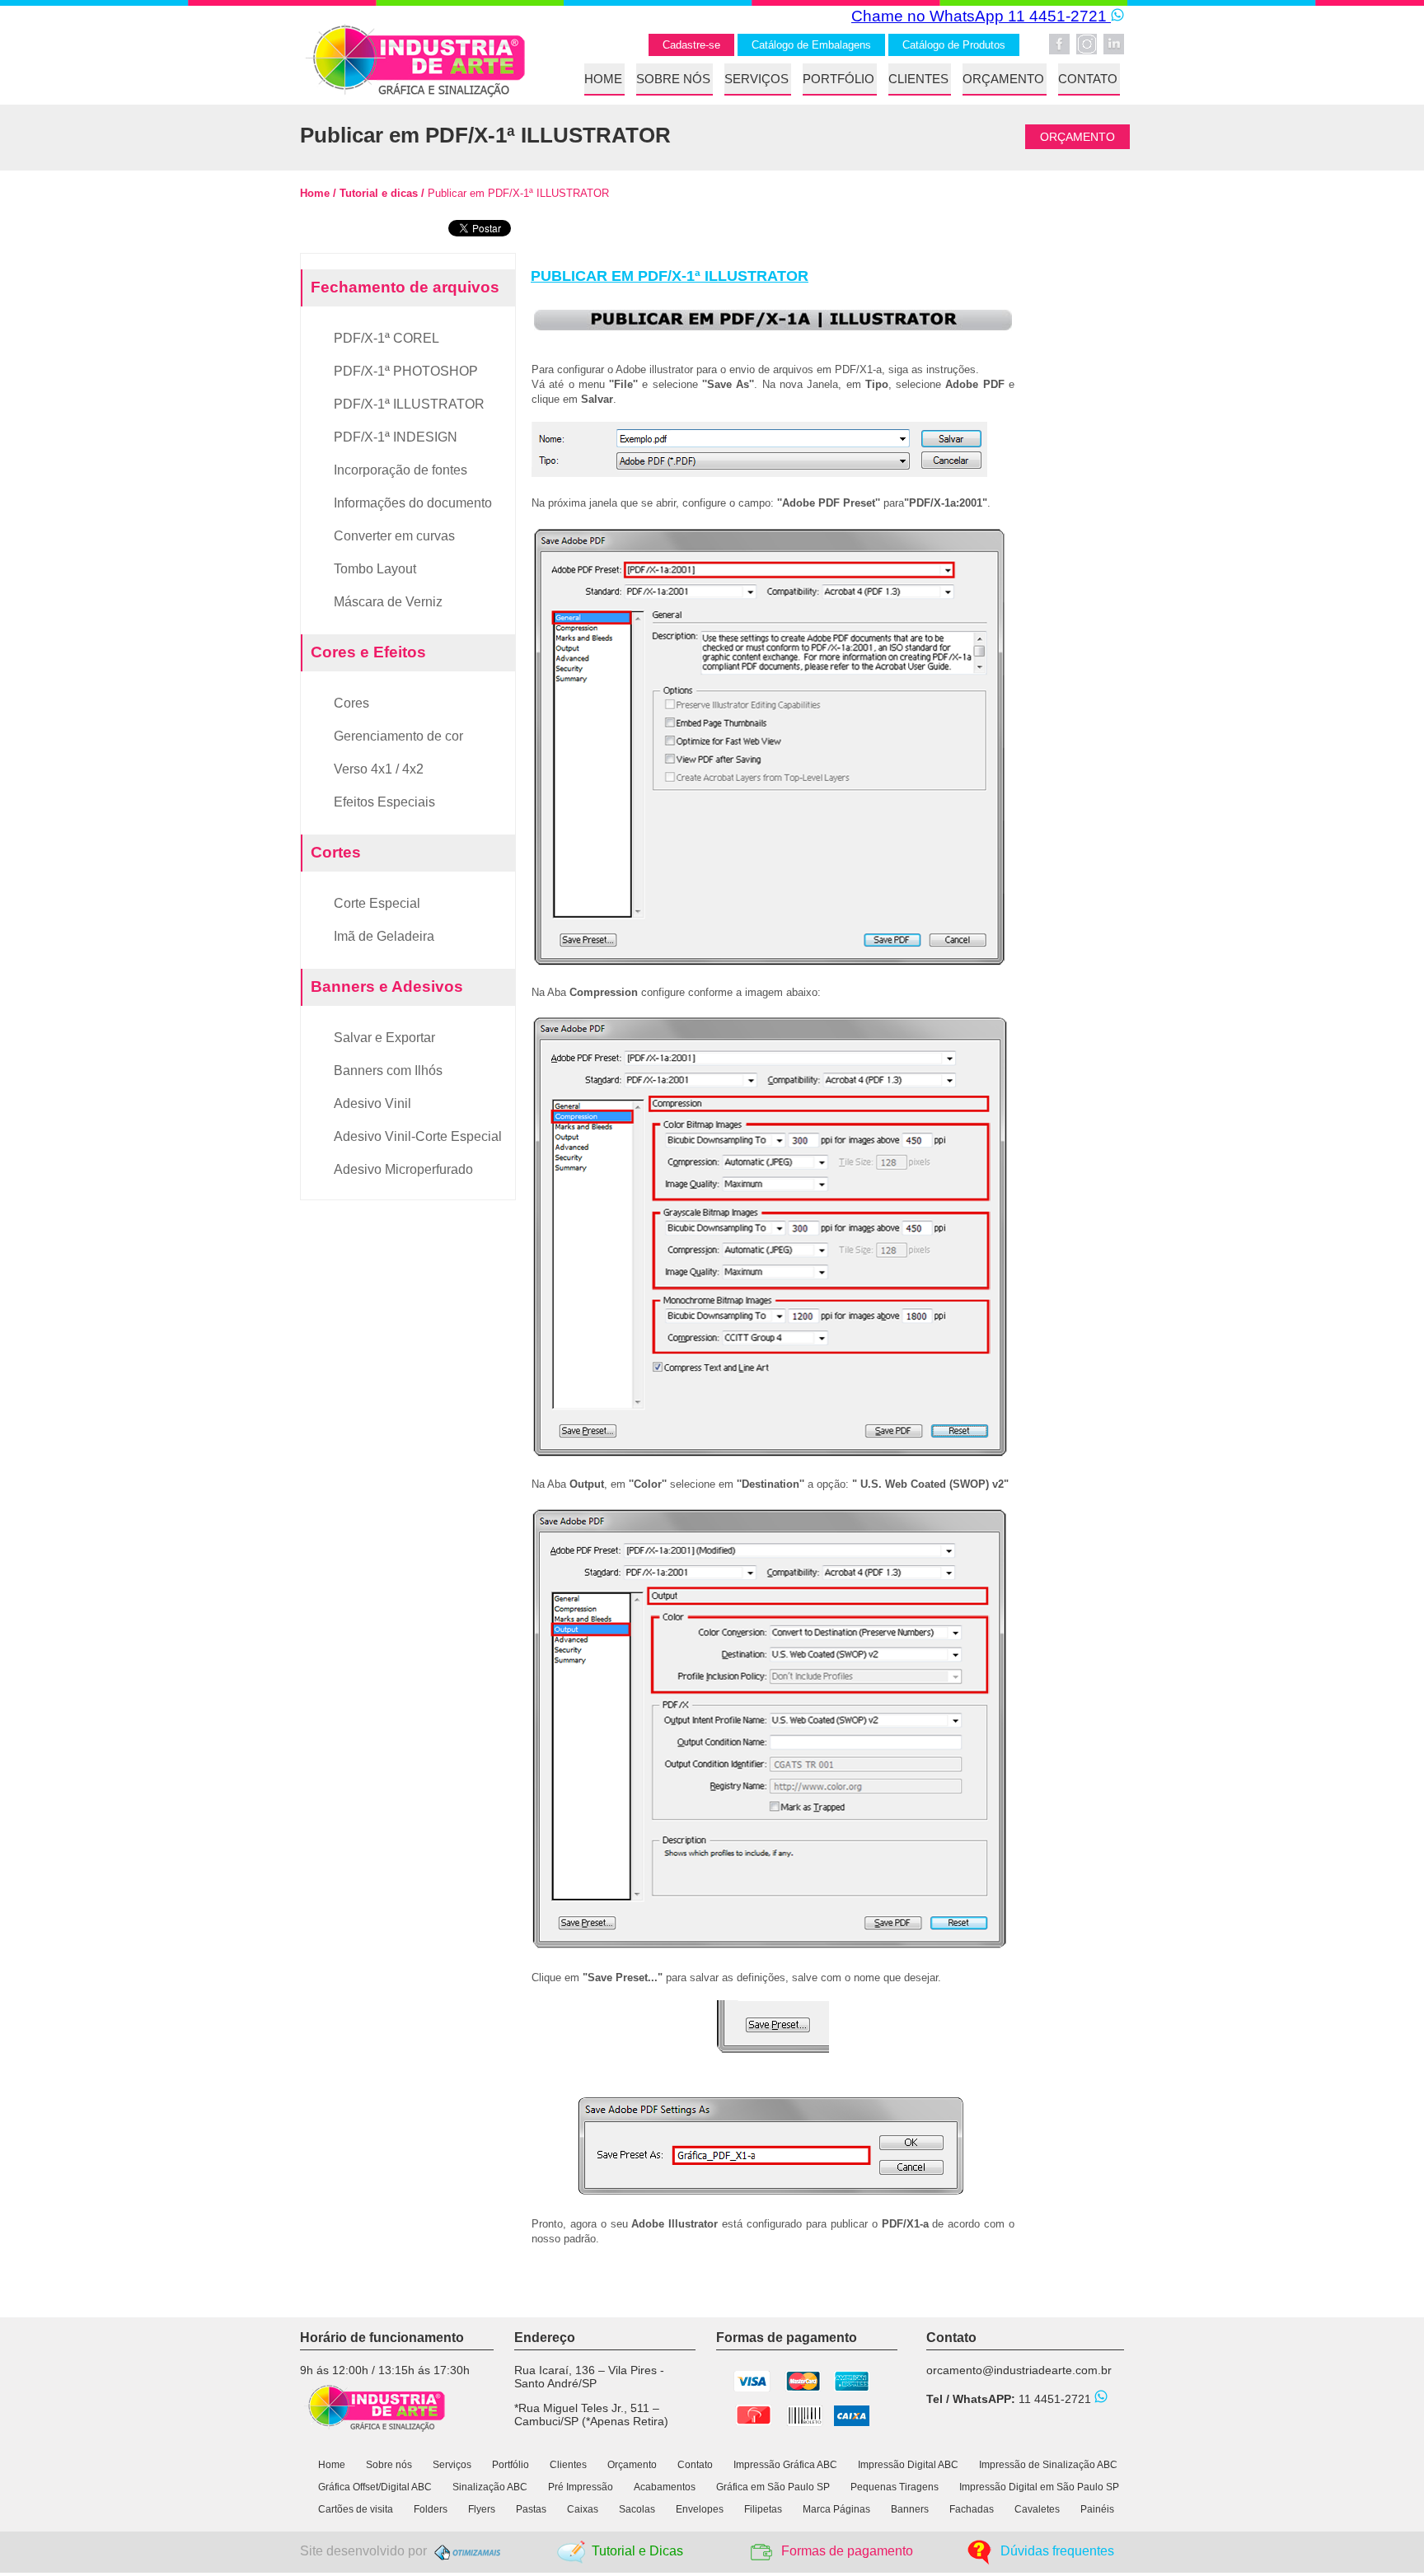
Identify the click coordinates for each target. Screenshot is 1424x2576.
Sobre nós (389, 2465)
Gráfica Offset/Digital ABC (375, 2487)
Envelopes (700, 2509)
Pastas (531, 2509)
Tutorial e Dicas (637, 2551)
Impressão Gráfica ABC (785, 2465)
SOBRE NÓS (673, 79)
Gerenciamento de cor (398, 736)
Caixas (583, 2509)
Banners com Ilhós (388, 1071)
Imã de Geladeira (384, 936)
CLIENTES (918, 79)
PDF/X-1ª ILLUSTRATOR (409, 404)
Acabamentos (665, 2487)
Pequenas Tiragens (895, 2487)
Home (332, 2465)
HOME (603, 79)
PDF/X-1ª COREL (386, 338)
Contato (695, 2465)
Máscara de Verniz (388, 602)
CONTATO (1088, 79)
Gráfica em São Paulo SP (773, 2487)
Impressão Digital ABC (908, 2465)
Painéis (1097, 2509)
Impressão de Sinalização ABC (1048, 2465)
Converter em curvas (394, 536)
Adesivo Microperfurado (403, 1169)
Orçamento (632, 2465)
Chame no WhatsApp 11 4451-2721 (981, 16)
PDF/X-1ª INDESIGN (396, 437)
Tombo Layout (375, 569)
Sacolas (637, 2509)
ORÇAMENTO (1003, 79)
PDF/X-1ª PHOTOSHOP (406, 371)
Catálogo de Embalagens (811, 45)
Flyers (482, 2509)
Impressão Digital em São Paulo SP (1039, 2487)
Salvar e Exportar (384, 1038)
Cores (351, 703)
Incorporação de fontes (400, 470)
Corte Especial (377, 903)
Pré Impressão (581, 2487)
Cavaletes (1037, 2509)
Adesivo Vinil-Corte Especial (418, 1136)
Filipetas (763, 2509)
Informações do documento (413, 503)
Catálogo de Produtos (954, 45)
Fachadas (972, 2509)
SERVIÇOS (756, 79)
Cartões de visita (356, 2509)
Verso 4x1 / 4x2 (379, 769)
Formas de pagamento (847, 2551)
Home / (318, 193)
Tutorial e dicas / (380, 193)
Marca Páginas (836, 2509)
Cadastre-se (691, 45)
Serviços (452, 2465)
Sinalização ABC (491, 2487)
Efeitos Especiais (384, 802)
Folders (431, 2509)
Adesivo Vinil (372, 1103)
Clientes (568, 2465)
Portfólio (511, 2465)
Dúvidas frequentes (1057, 2551)
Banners (910, 2509)
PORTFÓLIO (838, 79)
